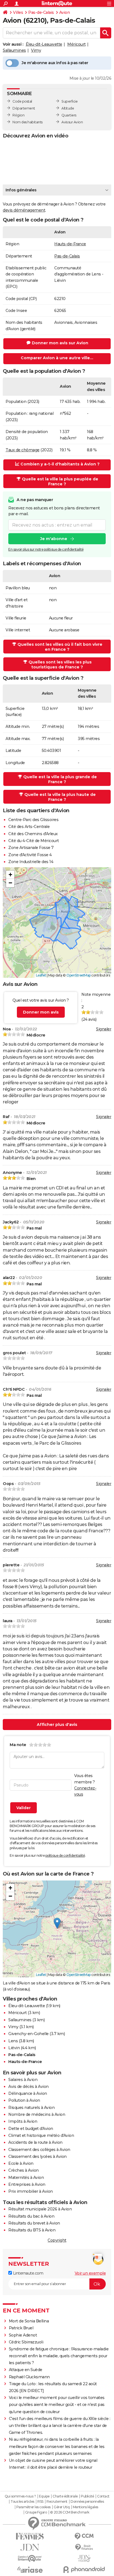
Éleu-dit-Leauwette (44, 44)
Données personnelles (87, 2502)
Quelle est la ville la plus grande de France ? (60, 779)
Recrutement (57, 2502)
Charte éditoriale (65, 2496)
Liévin (14, 2048)
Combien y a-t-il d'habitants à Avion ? (60, 464)
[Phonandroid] (84, 2570)
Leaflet (41, 975)
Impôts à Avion (23, 2121)
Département (24, 108)
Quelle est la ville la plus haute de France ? (60, 797)
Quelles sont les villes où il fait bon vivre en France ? (60, 647)
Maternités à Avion (26, 2178)
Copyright (57, 2240)
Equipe (44, 2496)
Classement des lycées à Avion (37, 2156)
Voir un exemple (90, 2273)
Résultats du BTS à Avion (32, 2230)
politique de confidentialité (65, 1855)
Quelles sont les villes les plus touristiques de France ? (60, 665)
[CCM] (84, 2536)
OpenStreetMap (79, 975)
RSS (40, 2502)
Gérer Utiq (62, 2507)
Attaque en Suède (26, 2370)
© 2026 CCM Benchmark (70, 2512)
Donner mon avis (41, 1012)
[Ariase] (30, 2570)
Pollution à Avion (24, 2100)
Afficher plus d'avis (57, 1725)
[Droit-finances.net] (84, 2547)
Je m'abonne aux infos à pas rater (55, 63)
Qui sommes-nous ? (20, 2496)
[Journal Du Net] (30, 2547)
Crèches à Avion (24, 2170)
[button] (10, 875)
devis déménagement (24, 210)
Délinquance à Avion (28, 2093)
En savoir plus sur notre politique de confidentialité (46, 549)
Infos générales (21, 190)
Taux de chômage (23, 450)
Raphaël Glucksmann (29, 2377)
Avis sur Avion (72, 122)
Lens (13, 2041)
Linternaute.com (28, 2273)
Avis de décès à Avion (28, 2087)
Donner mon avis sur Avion (60, 343)
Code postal (22, 101)
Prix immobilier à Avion (31, 2191)
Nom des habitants (28, 122)
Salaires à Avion (23, 2080)
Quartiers (69, 115)
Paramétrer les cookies (33, 2507)
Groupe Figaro (36, 2512)
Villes (18, 12)
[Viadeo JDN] (84, 2558)
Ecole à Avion (21, 2163)
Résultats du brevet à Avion (34, 2223)
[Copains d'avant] (30, 2558)
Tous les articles (22, 2502)
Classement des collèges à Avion (39, 2150)
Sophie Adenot (23, 2335)
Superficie (69, 101)
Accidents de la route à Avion (35, 2142)
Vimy (36, 50)
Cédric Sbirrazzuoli (26, 2342)
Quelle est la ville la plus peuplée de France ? (60, 481)
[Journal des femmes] (30, 2536)
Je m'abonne (54, 539)
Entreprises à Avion (27, 2184)
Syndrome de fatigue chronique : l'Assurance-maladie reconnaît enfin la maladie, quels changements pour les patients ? (59, 2356)
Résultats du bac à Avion (31, 2216)
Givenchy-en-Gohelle (28, 2034)
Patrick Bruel (21, 2328)
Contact (103, 2496)
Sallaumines (14, 50)
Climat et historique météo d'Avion (41, 2135)
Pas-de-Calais (41, 12)
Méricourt (77, 44)
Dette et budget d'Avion (31, 2129)
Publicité (87, 2496)
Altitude (68, 108)
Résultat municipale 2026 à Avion (40, 2209)
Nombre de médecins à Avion (37, 2114)
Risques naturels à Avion (31, 2108)
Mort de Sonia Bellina (29, 2321)
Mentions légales (85, 2507)
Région (18, 115)
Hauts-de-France (70, 244)
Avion (65, 12)
